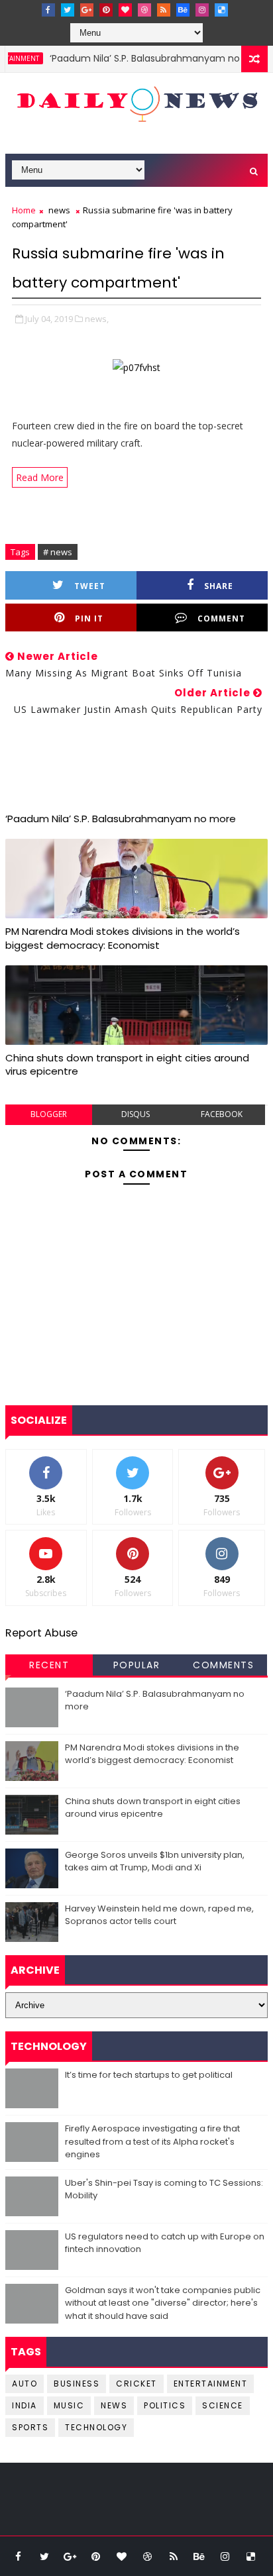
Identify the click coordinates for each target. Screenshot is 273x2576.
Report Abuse (41, 1633)
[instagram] (202, 10)
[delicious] (221, 10)
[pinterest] (106, 10)
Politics (165, 2405)
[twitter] (68, 10)
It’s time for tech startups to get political (149, 2075)
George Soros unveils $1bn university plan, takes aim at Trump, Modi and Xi (155, 1861)
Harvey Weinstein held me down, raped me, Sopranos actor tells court (159, 1915)
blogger (49, 1114)
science (223, 2405)
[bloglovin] (125, 10)
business (77, 2384)
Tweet (90, 586)
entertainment (211, 2384)
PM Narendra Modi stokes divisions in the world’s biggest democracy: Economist (123, 938)
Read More (40, 477)
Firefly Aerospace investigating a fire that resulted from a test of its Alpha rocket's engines (152, 2141)
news (59, 210)
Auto (25, 2384)
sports (30, 2427)
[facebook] (48, 10)
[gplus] (87, 10)
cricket (136, 2384)
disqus (136, 1114)
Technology (96, 2427)
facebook (222, 1114)
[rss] (164, 10)
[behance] (183, 10)
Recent (49, 1665)
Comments (223, 1665)
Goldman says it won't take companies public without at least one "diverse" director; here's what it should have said (163, 2303)
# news (58, 552)
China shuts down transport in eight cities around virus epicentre (127, 1064)
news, (97, 319)
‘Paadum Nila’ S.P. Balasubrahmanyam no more (143, 58)
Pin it (89, 618)
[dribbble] (144, 10)
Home (24, 210)
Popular (137, 1665)
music (69, 2405)
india (25, 2405)
